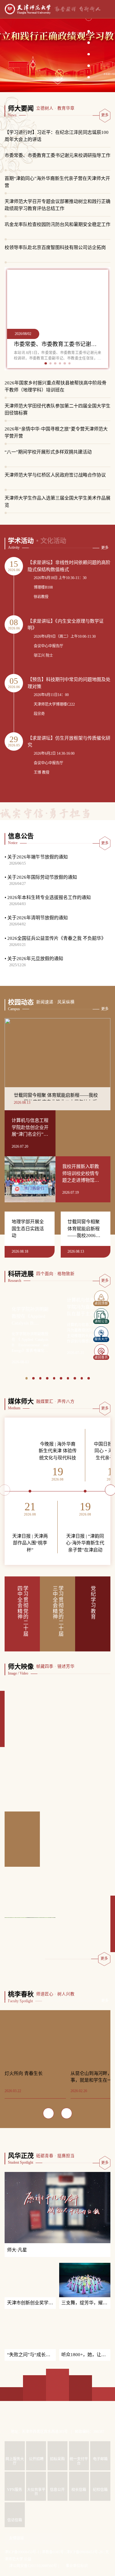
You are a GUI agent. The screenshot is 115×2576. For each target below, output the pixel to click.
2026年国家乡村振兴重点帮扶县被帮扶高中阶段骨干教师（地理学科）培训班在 (56, 386)
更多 (105, 115)
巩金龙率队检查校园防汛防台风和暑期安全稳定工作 (57, 224)
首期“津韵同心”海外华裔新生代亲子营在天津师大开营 (57, 182)
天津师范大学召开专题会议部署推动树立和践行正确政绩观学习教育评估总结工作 (57, 205)
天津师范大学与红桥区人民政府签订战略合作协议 (55, 475)
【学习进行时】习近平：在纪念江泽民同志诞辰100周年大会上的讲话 (57, 136)
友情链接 (17, 2552)
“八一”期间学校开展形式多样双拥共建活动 (48, 452)
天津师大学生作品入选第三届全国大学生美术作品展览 (57, 502)
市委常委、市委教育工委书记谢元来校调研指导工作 (57, 155)
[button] (89, 29)
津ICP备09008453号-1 (22, 2566)
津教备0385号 (53, 2566)
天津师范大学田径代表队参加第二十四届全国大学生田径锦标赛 (57, 409)
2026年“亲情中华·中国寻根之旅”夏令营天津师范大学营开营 (56, 432)
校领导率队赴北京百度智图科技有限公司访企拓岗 (55, 247)
